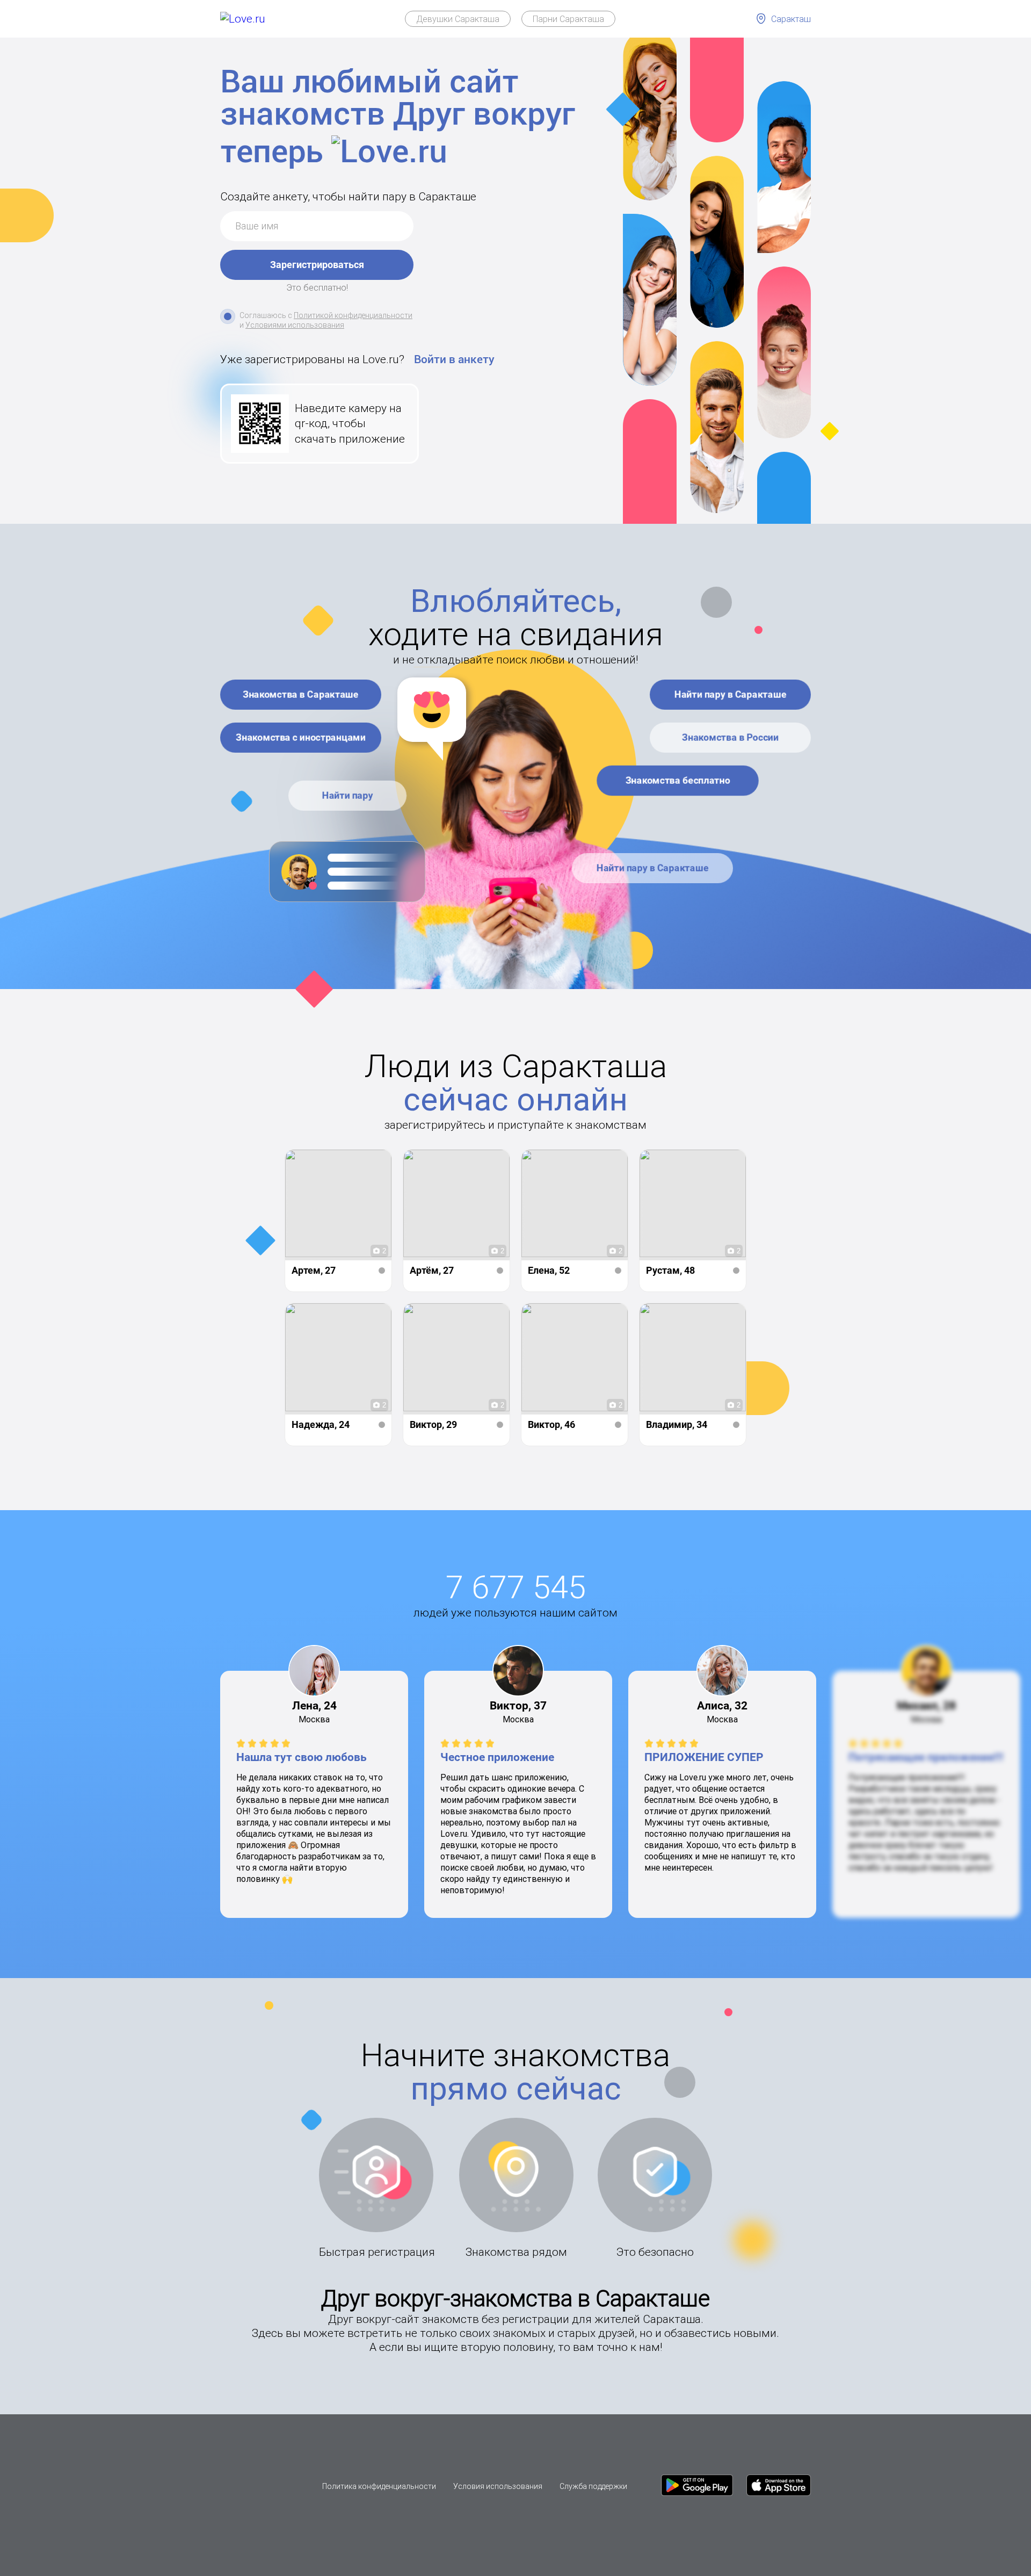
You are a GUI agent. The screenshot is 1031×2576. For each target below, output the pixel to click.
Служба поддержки (593, 2486)
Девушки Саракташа (458, 19)
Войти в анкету (454, 359)
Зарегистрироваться (317, 265)
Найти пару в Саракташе (731, 694)
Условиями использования (295, 325)
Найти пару (348, 795)
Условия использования (498, 2486)
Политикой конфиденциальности (353, 315)
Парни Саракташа (568, 19)
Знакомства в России (731, 737)
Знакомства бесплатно (678, 780)
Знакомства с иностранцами (301, 737)
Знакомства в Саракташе (301, 694)
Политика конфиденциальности (379, 2486)
